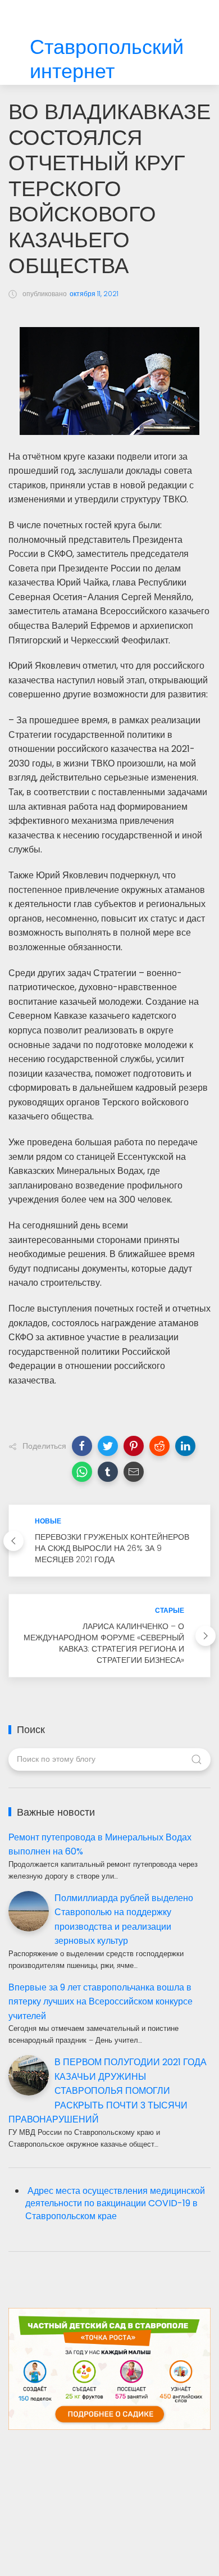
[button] (82, 1446)
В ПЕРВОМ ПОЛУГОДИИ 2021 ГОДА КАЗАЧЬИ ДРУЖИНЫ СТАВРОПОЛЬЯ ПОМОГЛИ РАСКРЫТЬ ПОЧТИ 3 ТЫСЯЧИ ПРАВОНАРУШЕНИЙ (108, 2091)
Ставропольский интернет (107, 60)
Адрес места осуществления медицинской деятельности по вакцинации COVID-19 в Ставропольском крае (115, 2204)
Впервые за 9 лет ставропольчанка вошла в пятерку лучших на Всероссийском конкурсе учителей (101, 2002)
